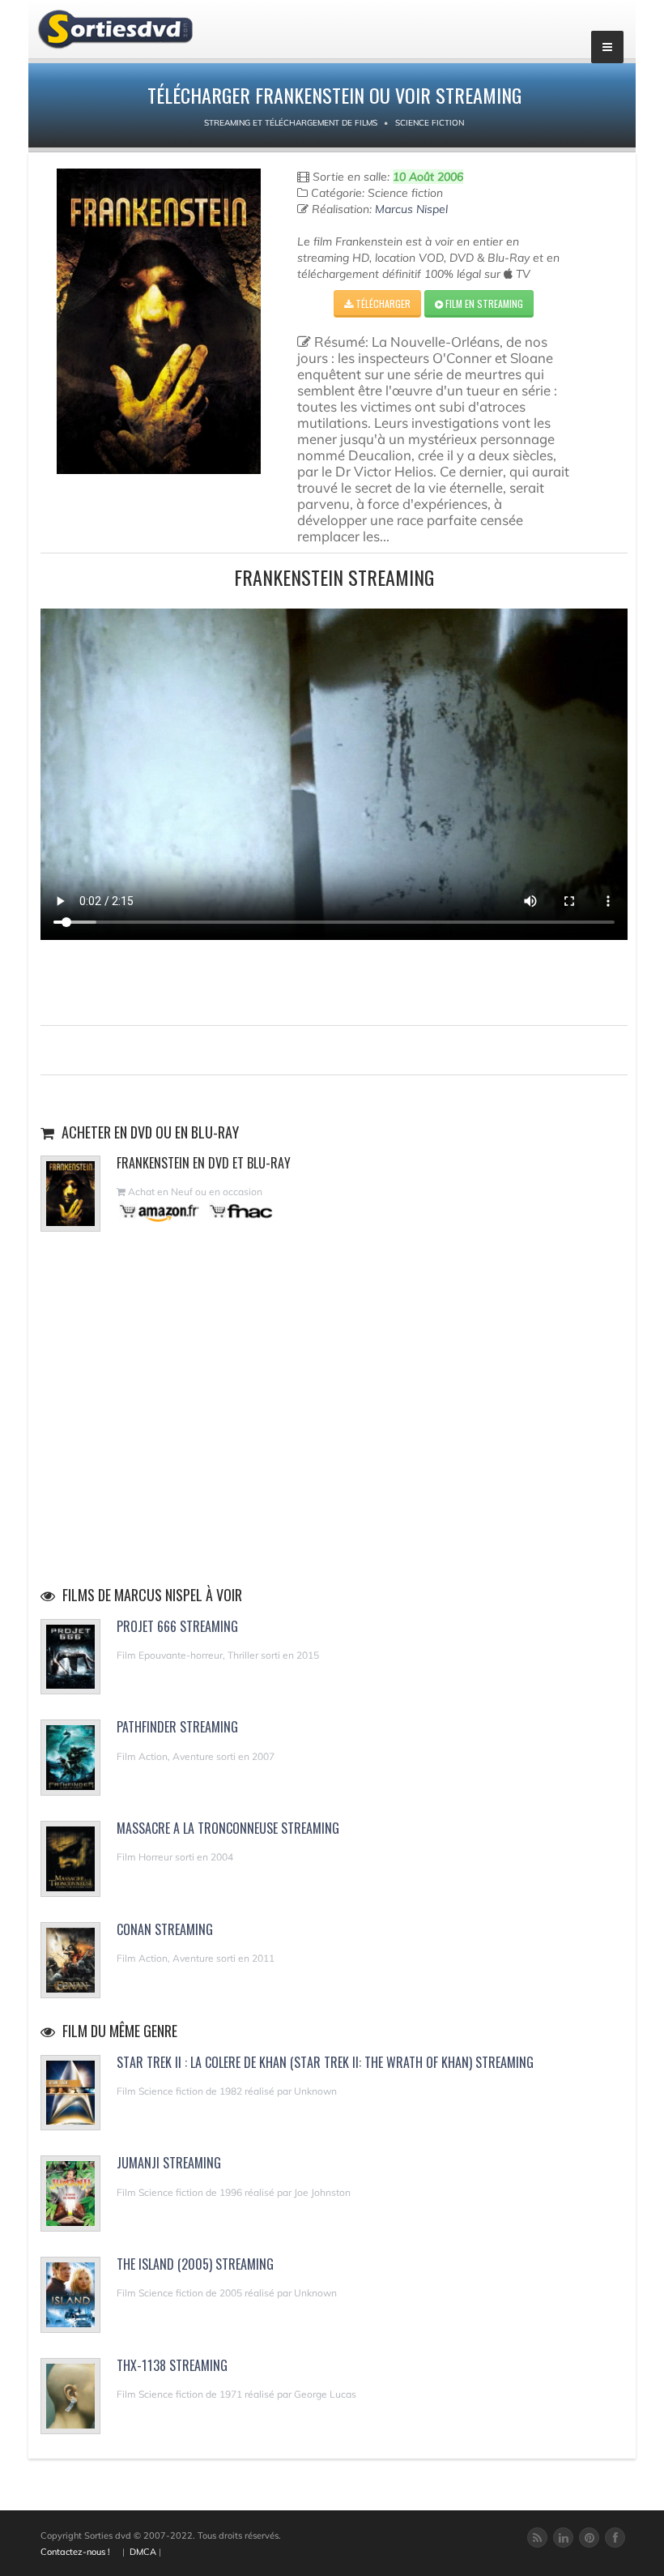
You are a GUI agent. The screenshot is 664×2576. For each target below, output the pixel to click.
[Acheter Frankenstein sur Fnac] (240, 1211)
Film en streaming (483, 303)
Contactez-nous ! (75, 2552)
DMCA (143, 2552)
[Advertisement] (334, 980)
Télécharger (382, 303)
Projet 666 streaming (177, 1626)
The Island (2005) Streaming (195, 2264)
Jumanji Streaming (169, 2163)
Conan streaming (165, 1929)
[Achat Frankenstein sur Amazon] (160, 1211)
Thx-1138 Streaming (172, 2365)
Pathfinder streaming (177, 1727)
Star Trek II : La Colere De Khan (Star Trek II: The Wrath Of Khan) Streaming (325, 2062)
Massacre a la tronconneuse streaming (228, 1828)
